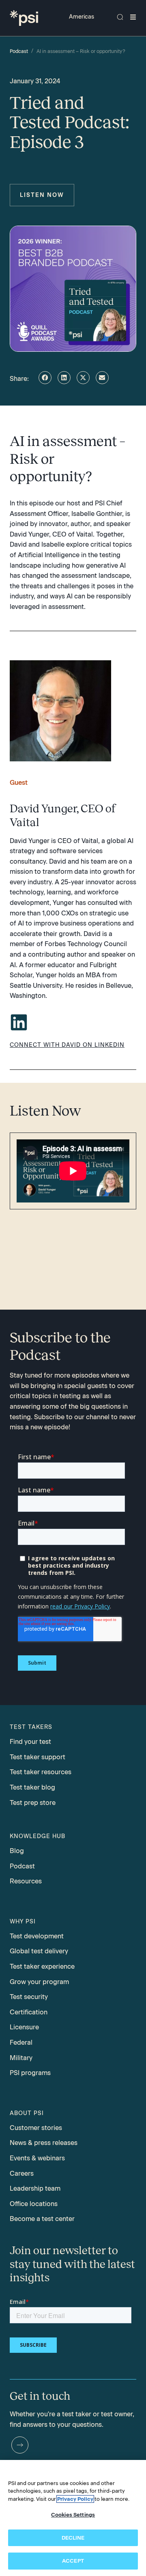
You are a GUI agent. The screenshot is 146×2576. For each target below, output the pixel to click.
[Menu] (133, 17)
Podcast (19, 51)
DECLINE (73, 2538)
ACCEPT (73, 2561)
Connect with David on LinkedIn (67, 1045)
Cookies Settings (73, 2515)
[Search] (120, 17)
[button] (45, 378)
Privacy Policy (75, 2499)
